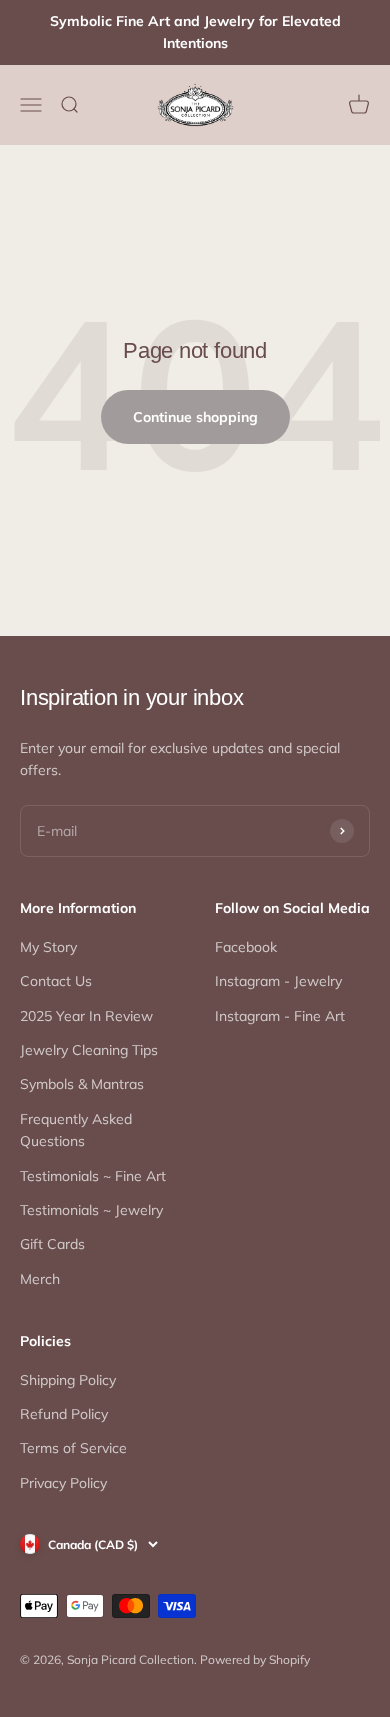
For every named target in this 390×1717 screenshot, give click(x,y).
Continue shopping (195, 417)
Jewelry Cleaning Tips (89, 1050)
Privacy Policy (63, 1483)
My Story (48, 947)
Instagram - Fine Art (280, 1016)
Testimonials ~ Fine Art (93, 1176)
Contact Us (56, 981)
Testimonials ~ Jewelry (91, 1210)
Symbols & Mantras (82, 1084)
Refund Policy (64, 1414)
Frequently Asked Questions (76, 1130)
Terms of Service (73, 1448)
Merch (40, 1279)
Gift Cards (52, 1244)
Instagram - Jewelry (278, 981)
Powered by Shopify (255, 1659)
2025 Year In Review (86, 1016)
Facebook (246, 947)
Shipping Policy (68, 1380)
